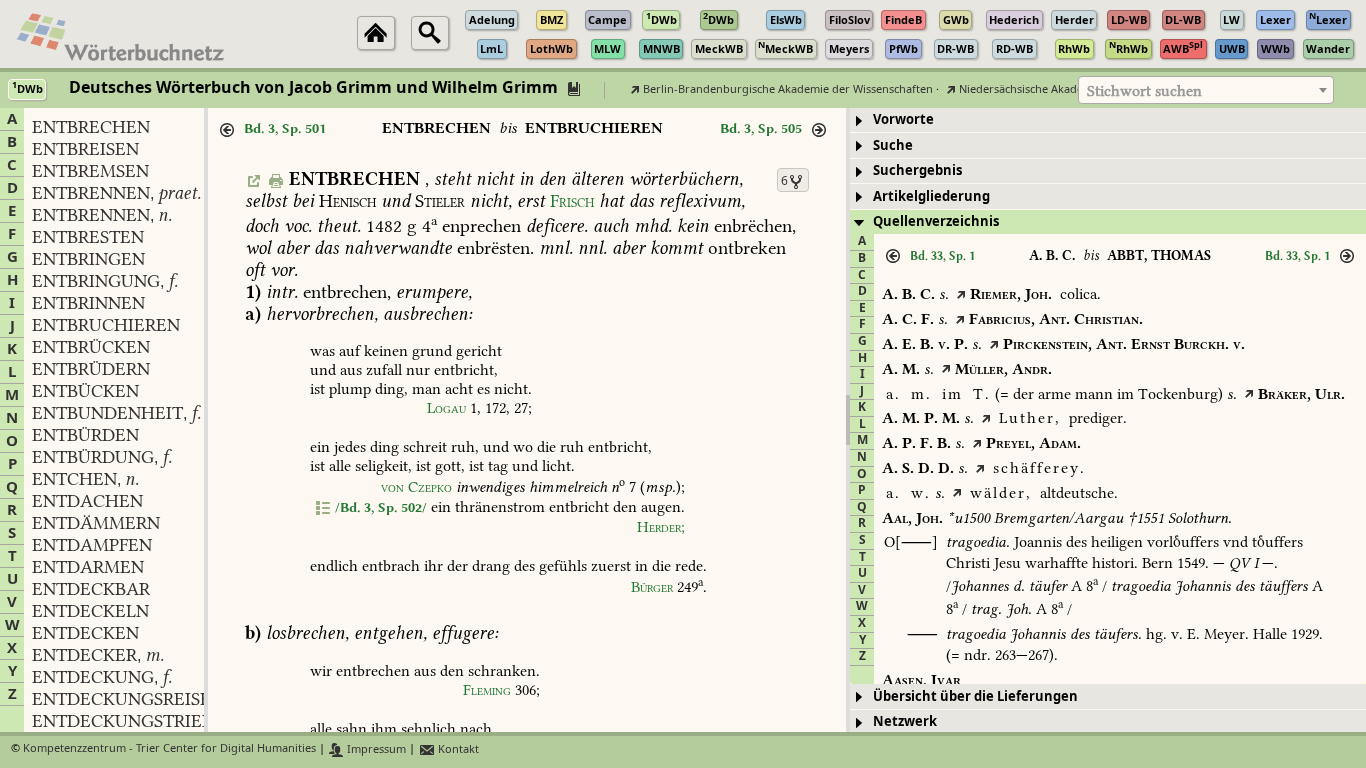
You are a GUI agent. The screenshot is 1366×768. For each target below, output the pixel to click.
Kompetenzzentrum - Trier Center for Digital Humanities (169, 749)
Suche (893, 145)
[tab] (1108, 120)
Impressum (375, 749)
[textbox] (1206, 91)
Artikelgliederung (931, 196)
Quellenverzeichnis (936, 221)
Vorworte (903, 119)
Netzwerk (905, 721)
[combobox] (1206, 90)
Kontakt (457, 749)
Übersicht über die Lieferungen (975, 696)
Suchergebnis (917, 170)
